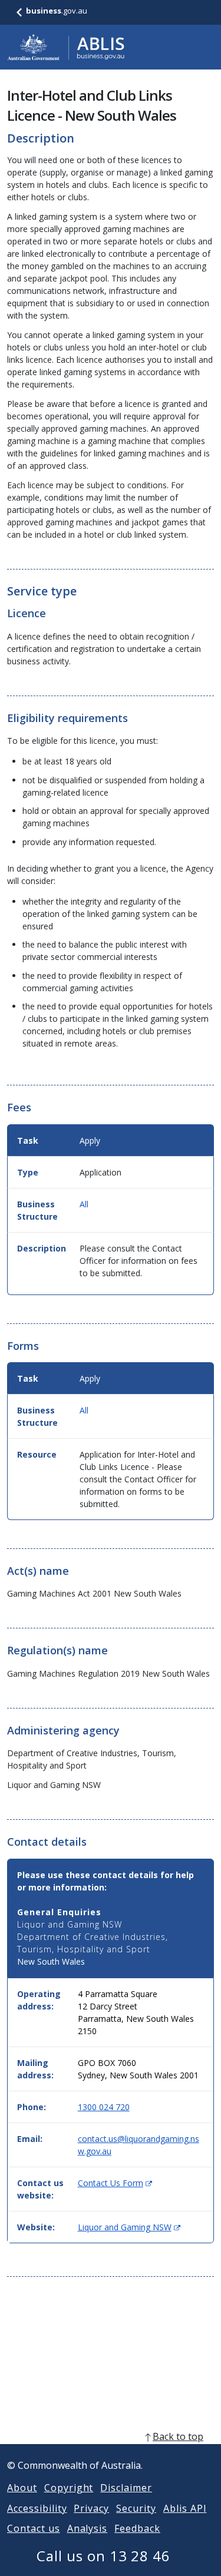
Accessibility (37, 2508)
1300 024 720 (104, 2107)
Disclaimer (126, 2488)
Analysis (88, 2528)
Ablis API (185, 2508)
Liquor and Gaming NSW (129, 2227)
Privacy (91, 2508)
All (84, 1204)
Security (136, 2508)
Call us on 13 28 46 (103, 2556)
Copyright (69, 2488)
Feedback (137, 2528)
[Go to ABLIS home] (66, 47)
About (22, 2488)
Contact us (34, 2528)
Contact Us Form (115, 2183)
